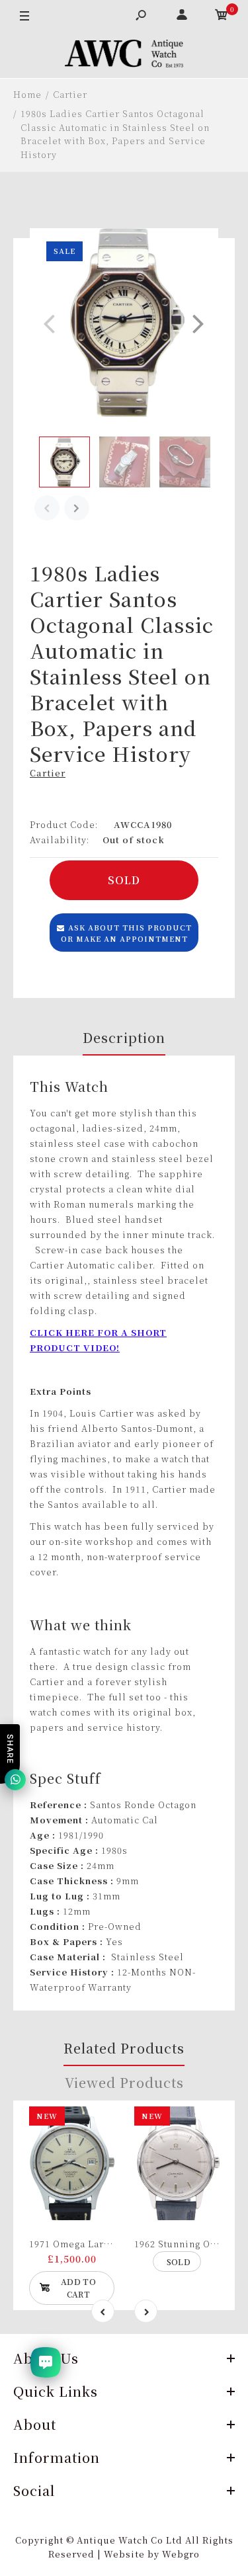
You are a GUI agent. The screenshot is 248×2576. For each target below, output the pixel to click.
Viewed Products (124, 2082)
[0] (222, 17)
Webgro (181, 2554)
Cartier (48, 773)
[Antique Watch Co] (124, 56)
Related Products (124, 2048)
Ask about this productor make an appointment (126, 933)
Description (124, 1037)
